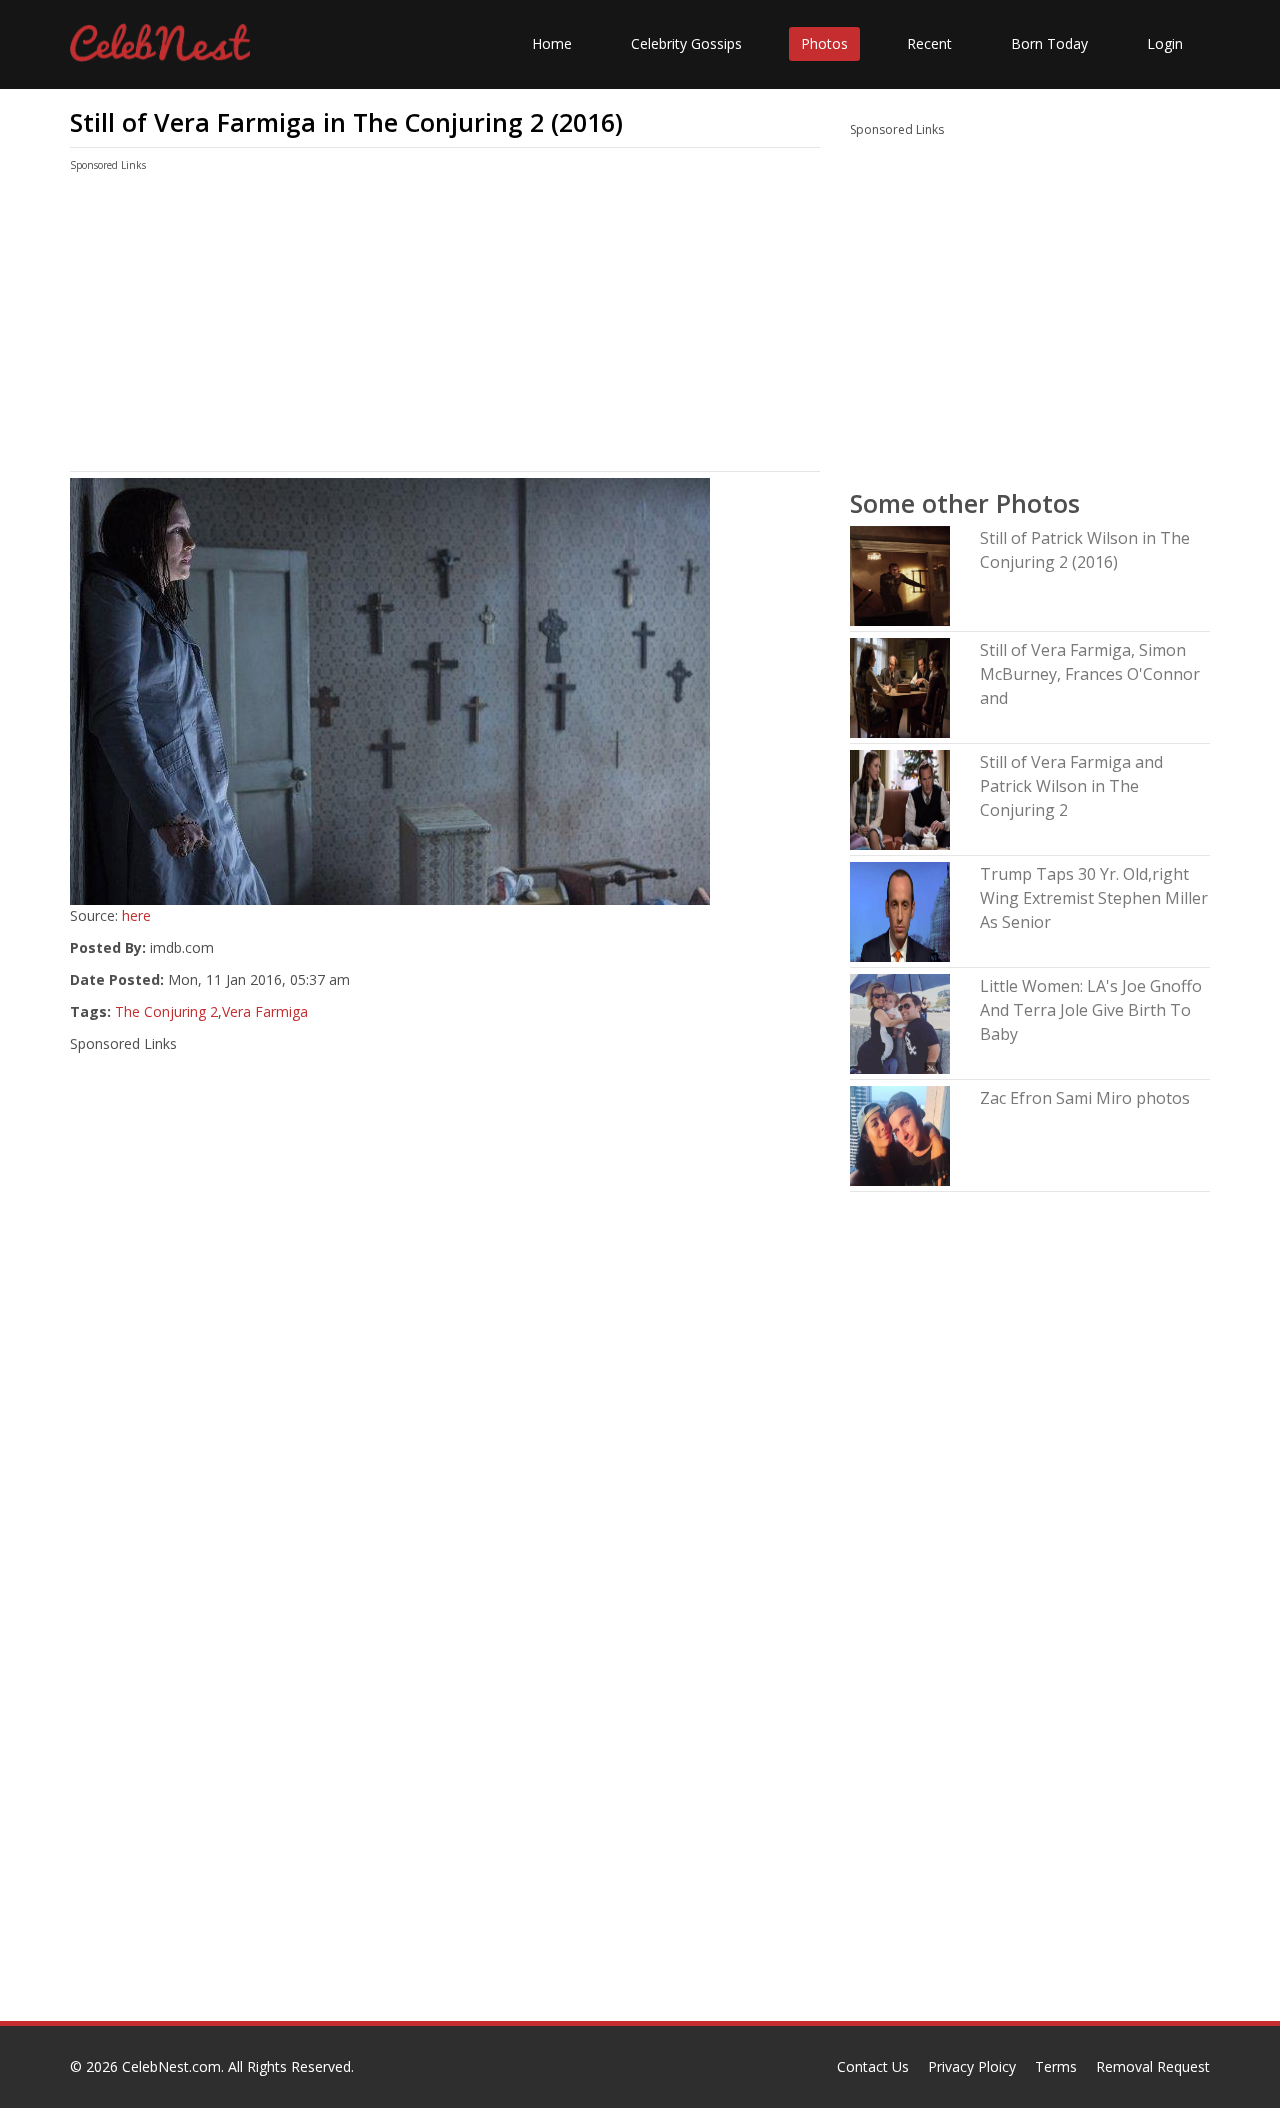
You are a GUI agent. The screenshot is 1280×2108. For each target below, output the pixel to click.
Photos (824, 43)
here (136, 915)
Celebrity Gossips (686, 43)
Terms (1056, 2066)
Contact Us (873, 2066)
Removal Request (1153, 2066)
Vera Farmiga (265, 1011)
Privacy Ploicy (972, 2066)
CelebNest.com (171, 2066)
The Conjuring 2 (166, 1011)
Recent (929, 43)
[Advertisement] (445, 326)
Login (1165, 43)
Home (552, 43)
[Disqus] (445, 1765)
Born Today (1049, 43)
